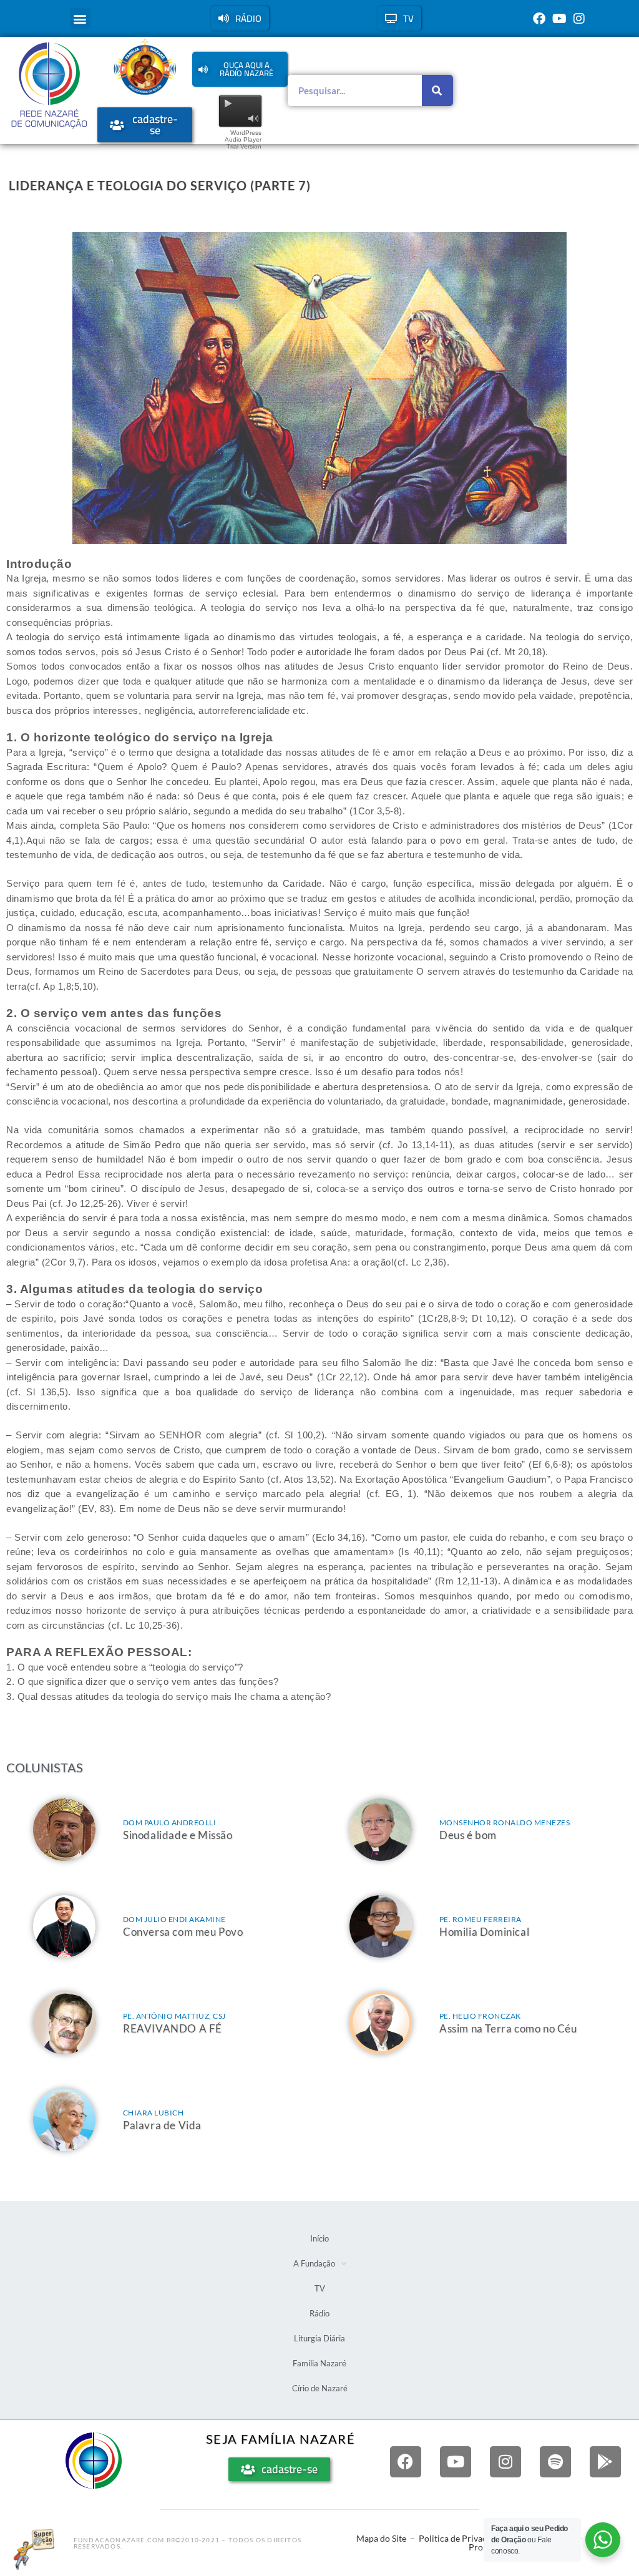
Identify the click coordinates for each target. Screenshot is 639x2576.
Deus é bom (468, 1835)
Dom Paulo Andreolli (170, 1822)
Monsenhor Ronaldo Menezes (505, 1822)
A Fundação (314, 2263)
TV (320, 2288)
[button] (80, 18)
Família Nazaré (319, 2363)
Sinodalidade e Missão (178, 1835)
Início (319, 2238)
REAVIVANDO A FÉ (173, 2028)
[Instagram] (579, 19)
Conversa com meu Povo (183, 1932)
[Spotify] (555, 2462)
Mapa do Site (381, 2538)
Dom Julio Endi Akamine (174, 1919)
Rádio (319, 2313)
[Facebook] (539, 19)
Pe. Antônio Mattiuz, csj (174, 2016)
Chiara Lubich (154, 2113)
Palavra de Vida (162, 2125)
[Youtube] (559, 19)
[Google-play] (605, 2462)
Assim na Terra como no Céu (508, 2028)
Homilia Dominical (484, 1932)
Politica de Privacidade (463, 2538)
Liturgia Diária (319, 2338)
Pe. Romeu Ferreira (480, 1919)
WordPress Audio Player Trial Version (243, 139)
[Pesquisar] (437, 90)
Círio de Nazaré (320, 2388)
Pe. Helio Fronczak (480, 2016)
